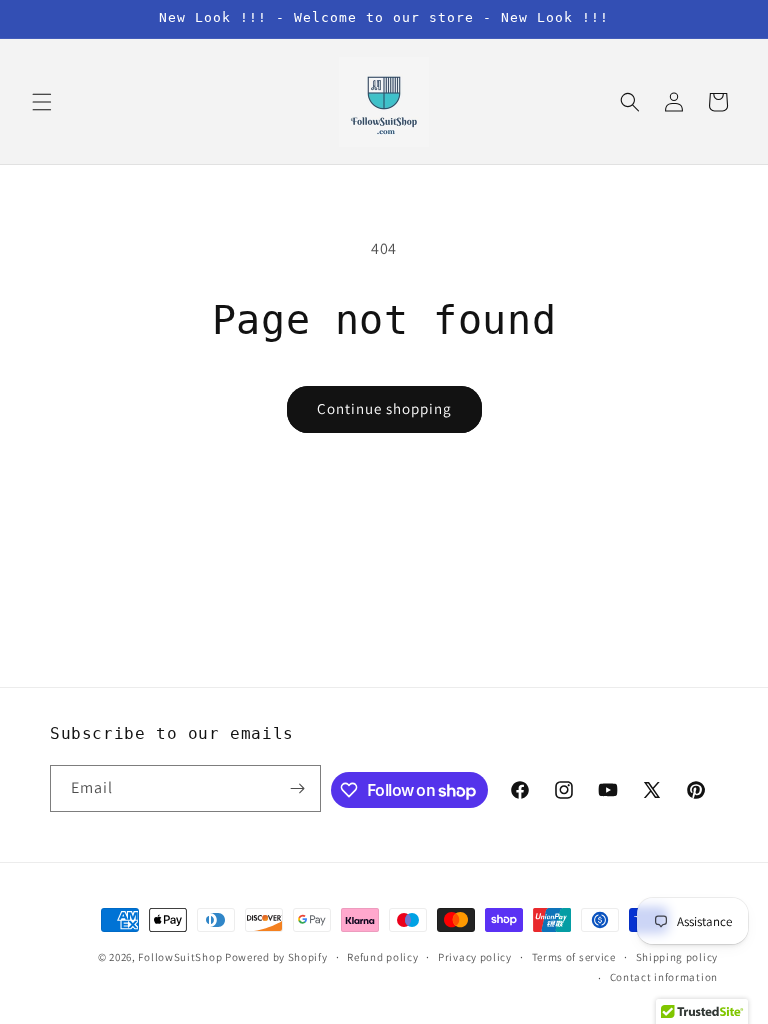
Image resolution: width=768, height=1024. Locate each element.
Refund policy (382, 957)
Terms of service (574, 957)
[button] (42, 102)
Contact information (664, 977)
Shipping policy (677, 957)
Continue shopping (384, 408)
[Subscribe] (298, 788)
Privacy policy (475, 957)
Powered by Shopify (276, 957)
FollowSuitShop (180, 957)
